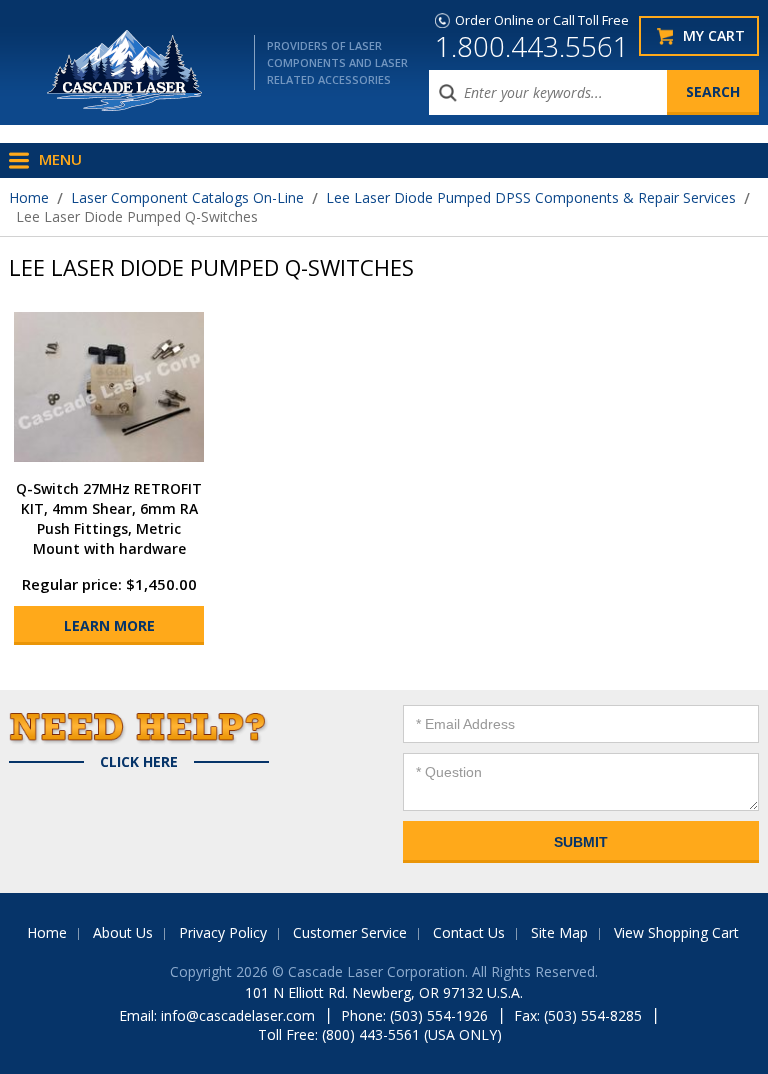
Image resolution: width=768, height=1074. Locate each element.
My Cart (714, 35)
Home (29, 197)
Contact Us (469, 932)
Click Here (139, 762)
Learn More (109, 625)
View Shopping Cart (676, 932)
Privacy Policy (223, 932)
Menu (60, 159)
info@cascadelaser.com (238, 1015)
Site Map (559, 932)
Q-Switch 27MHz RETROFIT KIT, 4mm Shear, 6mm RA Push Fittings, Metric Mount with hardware (109, 518)
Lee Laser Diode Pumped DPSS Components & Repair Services (531, 197)
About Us (123, 932)
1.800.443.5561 (532, 46)
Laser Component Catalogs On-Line (187, 197)
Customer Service (350, 932)
